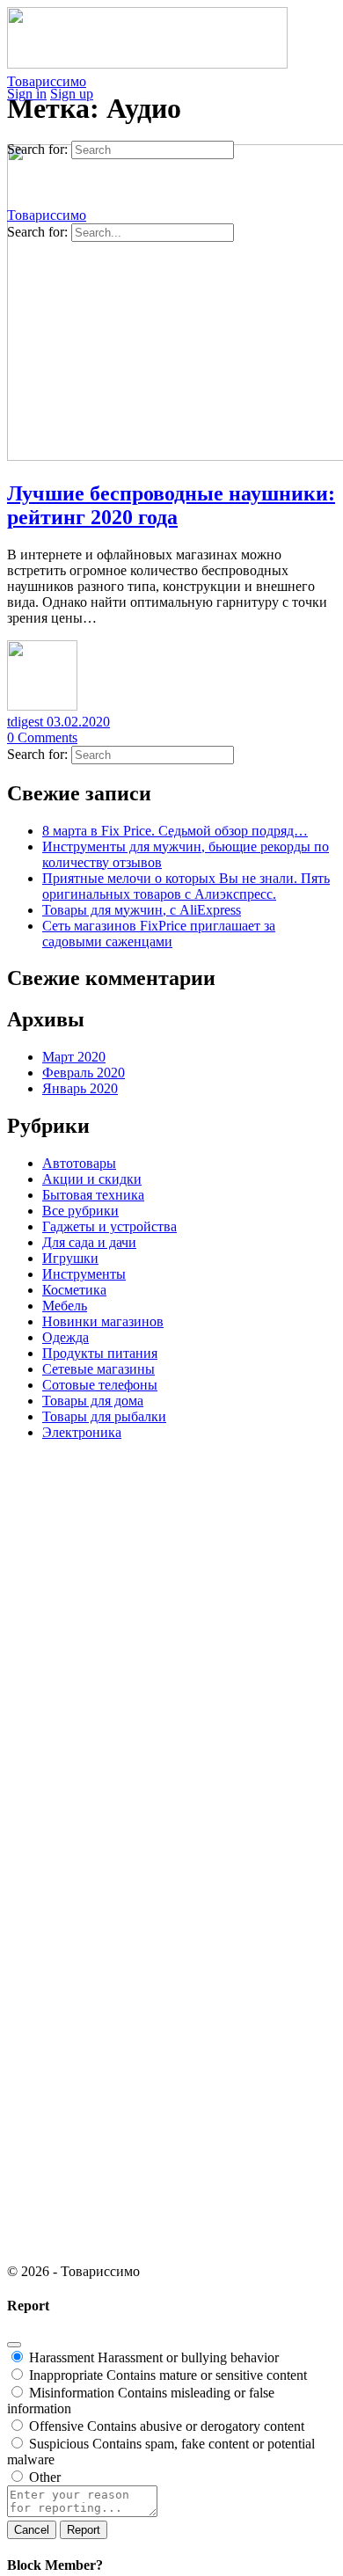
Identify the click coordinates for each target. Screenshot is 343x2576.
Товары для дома (93, 1401)
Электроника (82, 1432)
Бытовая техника (93, 1195)
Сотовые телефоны (100, 1385)
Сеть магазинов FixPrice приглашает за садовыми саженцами (159, 934)
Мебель (65, 1306)
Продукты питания (100, 1353)
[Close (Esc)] (14, 2345)
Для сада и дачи (89, 1242)
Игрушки (70, 1258)
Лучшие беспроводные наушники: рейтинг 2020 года (171, 505)
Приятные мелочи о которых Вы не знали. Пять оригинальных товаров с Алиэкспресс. (186, 886)
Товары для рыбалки (104, 1416)
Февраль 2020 (84, 1073)
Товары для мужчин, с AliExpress (142, 910)
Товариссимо (47, 81)
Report (84, 2530)
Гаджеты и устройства (109, 1226)
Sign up (72, 94)
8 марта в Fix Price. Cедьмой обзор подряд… (175, 831)
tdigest (27, 722)
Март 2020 (74, 1057)
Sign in (27, 94)
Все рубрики (80, 1211)
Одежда (66, 1337)
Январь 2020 (80, 1088)
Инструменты (84, 1274)
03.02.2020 (78, 722)
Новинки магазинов (103, 1321)
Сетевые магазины (99, 1369)
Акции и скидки (92, 1179)
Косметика (74, 1290)
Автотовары (79, 1163)
